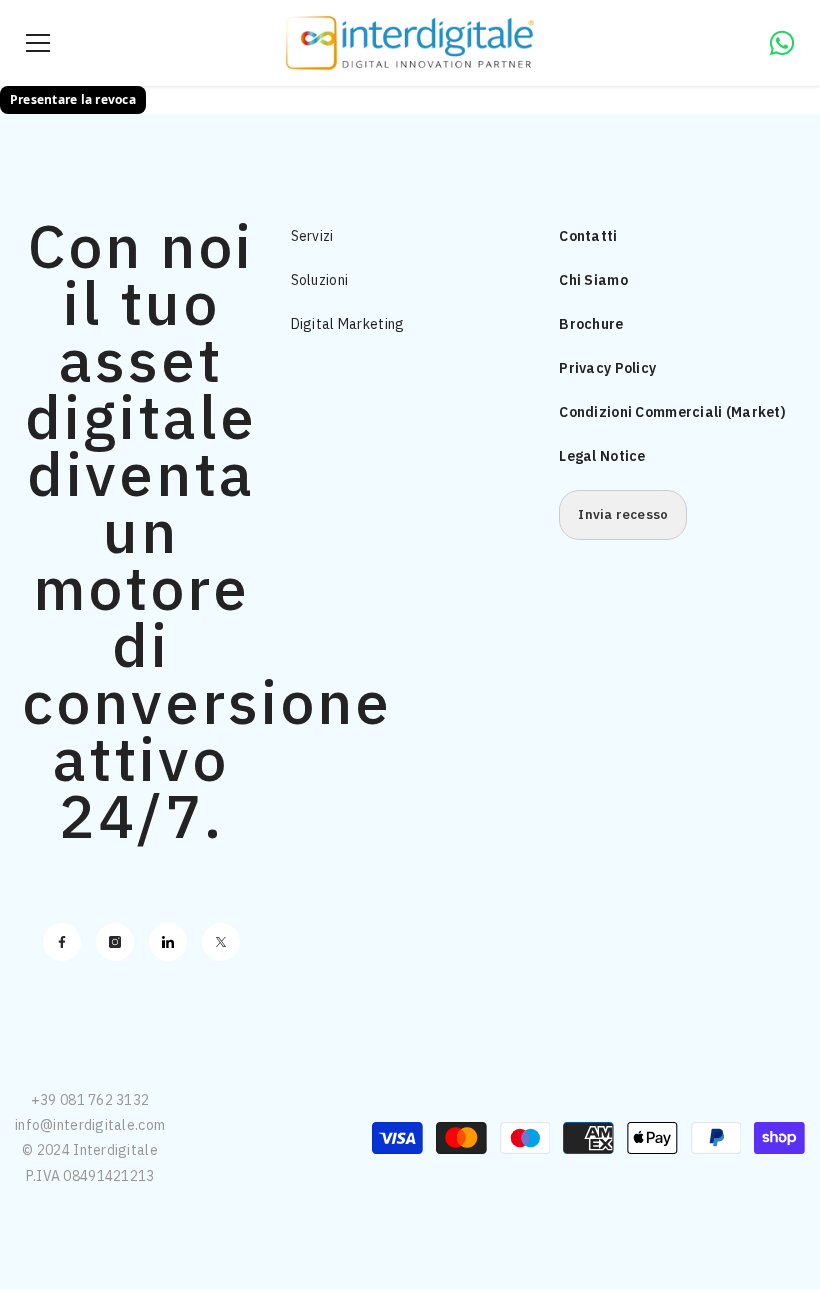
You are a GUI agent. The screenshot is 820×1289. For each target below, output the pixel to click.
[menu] (38, 43)
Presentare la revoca (73, 99)
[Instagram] (115, 942)
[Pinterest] (168, 942)
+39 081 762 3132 (90, 1100)
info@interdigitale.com (90, 1125)
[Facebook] (62, 942)
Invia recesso (623, 514)
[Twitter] (221, 942)
